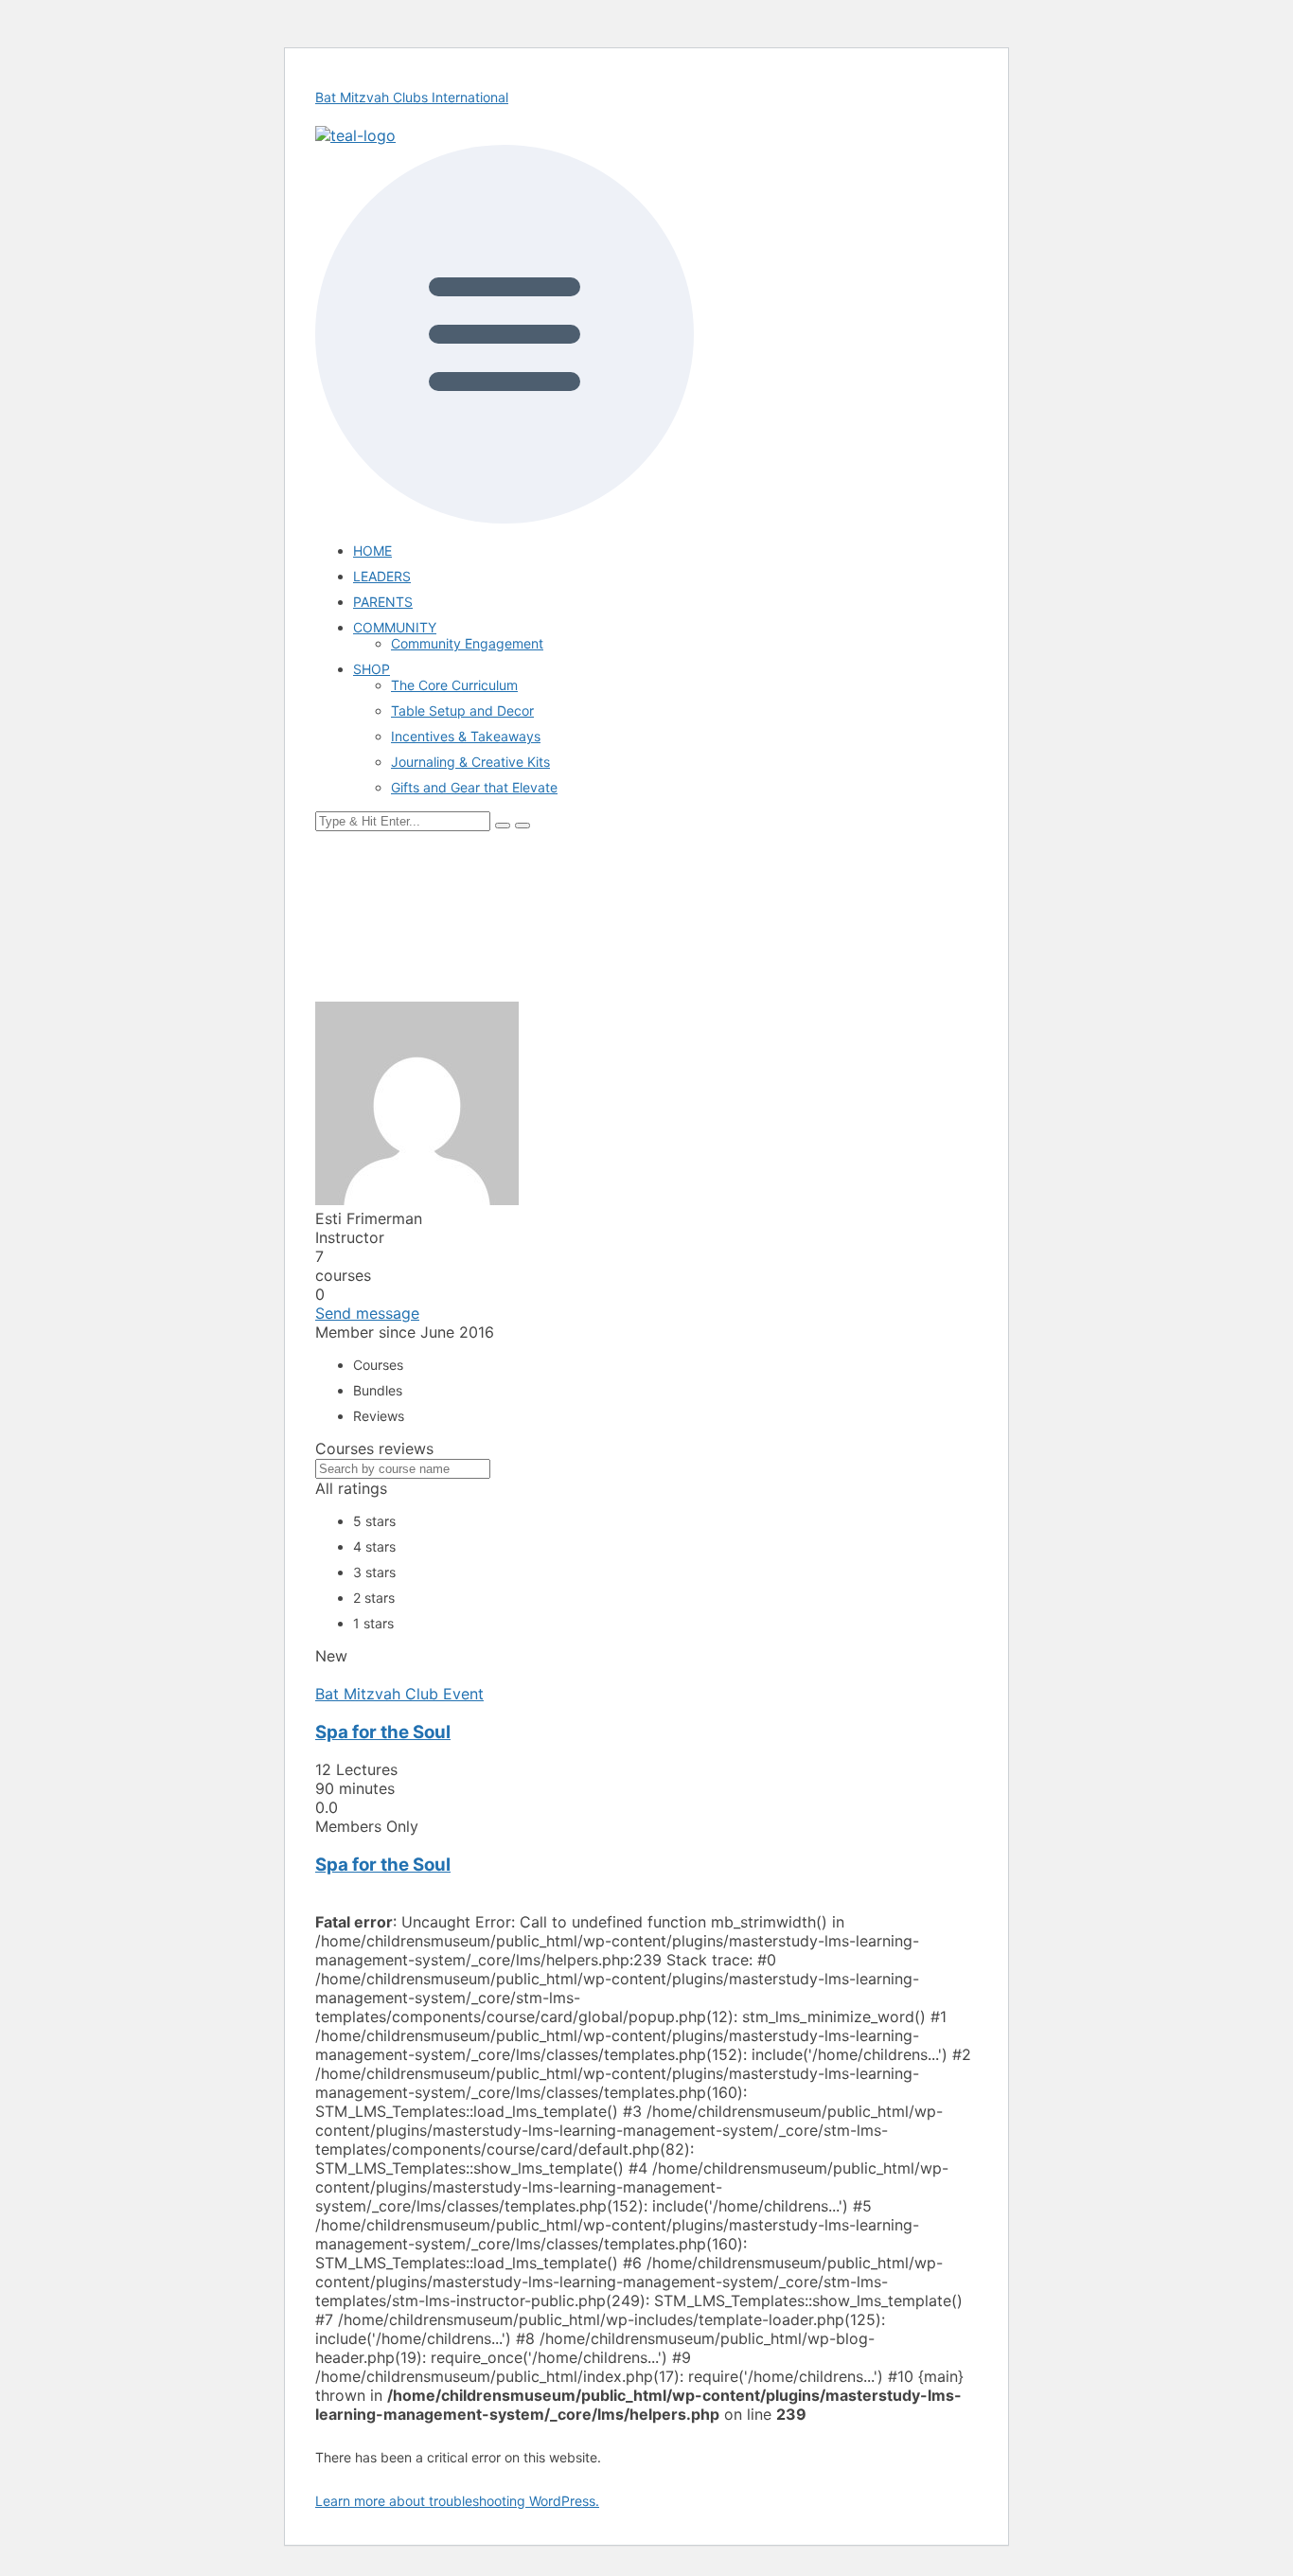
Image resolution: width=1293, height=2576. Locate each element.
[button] (646, 336)
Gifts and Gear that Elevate (474, 787)
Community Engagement (467, 643)
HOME (372, 551)
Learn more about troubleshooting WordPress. (457, 2501)
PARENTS (383, 602)
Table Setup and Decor (462, 711)
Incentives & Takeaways (466, 736)
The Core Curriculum (454, 685)
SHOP (372, 669)
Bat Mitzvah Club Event (399, 1694)
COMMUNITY (395, 627)
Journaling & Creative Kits (470, 762)
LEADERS (382, 576)
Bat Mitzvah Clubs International (412, 97)
